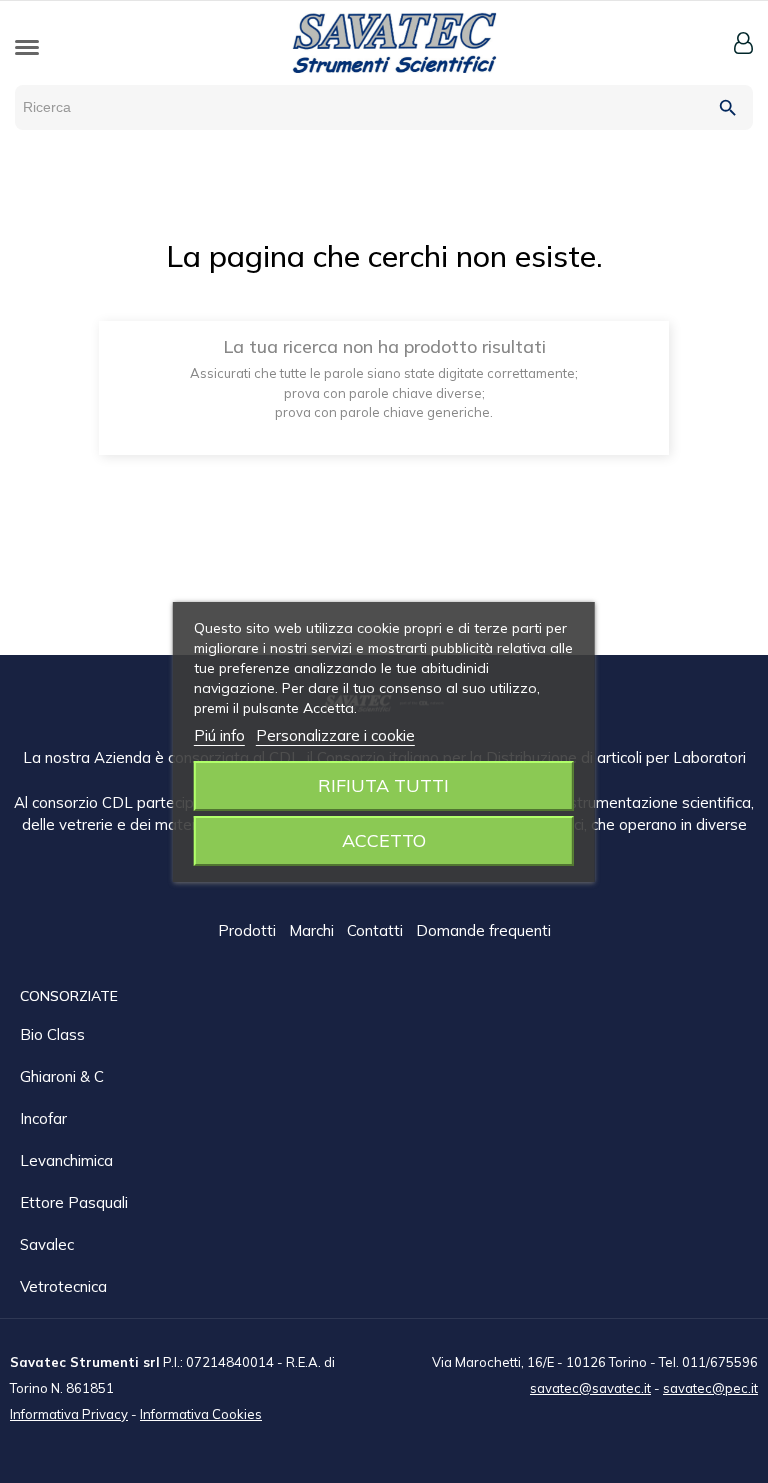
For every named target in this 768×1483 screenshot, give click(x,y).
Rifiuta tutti (383, 785)
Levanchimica (66, 1160)
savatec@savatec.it (590, 1388)
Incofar (43, 1118)
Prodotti (249, 930)
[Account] (743, 43)
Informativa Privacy (69, 1414)
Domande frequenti (483, 930)
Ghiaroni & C (62, 1076)
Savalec (47, 1244)
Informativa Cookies (201, 1414)
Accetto (384, 840)
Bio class (52, 1034)
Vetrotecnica (63, 1286)
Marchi (313, 930)
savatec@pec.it (710, 1388)
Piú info (219, 735)
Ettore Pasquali (74, 1202)
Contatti (377, 930)
